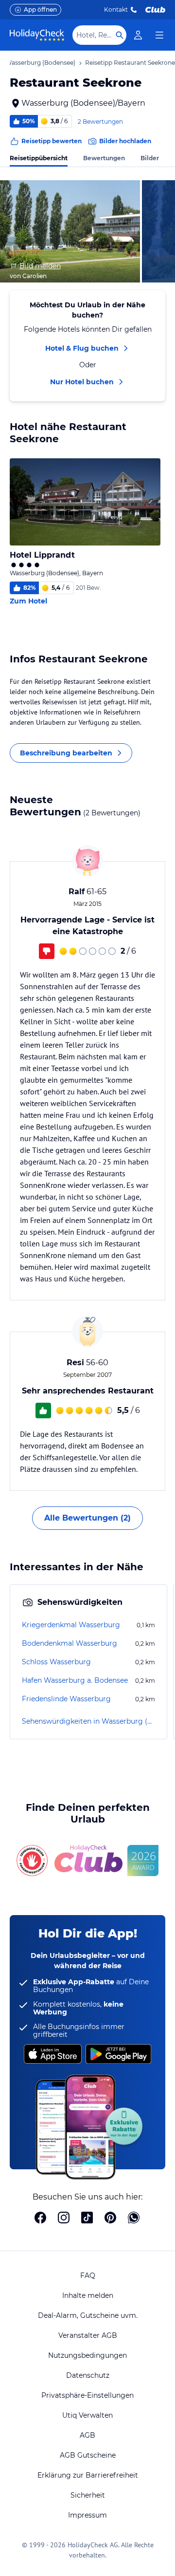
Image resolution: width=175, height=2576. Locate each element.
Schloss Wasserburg (56, 1662)
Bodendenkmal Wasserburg (70, 1643)
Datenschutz (88, 2375)
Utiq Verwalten (87, 2415)
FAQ (88, 2275)
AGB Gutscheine (88, 2455)
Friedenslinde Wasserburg (66, 1699)
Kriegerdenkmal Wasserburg (71, 1625)
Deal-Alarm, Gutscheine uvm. (88, 2315)
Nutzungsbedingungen (87, 2355)
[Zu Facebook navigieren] (40, 2219)
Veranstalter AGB (88, 2335)
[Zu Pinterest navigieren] (110, 2219)
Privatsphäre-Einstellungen (87, 2395)
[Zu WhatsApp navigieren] (134, 2219)
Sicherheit (88, 2495)
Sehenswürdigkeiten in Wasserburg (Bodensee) (88, 1721)
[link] (138, 35)
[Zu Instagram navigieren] (64, 2219)
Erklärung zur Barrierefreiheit (88, 2475)
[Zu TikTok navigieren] (87, 2219)
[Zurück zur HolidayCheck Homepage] (37, 35)
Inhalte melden (88, 2295)
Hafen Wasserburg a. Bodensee (75, 1680)
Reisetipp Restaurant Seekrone (130, 63)
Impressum (87, 2515)
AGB (87, 2435)
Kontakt (116, 9)
